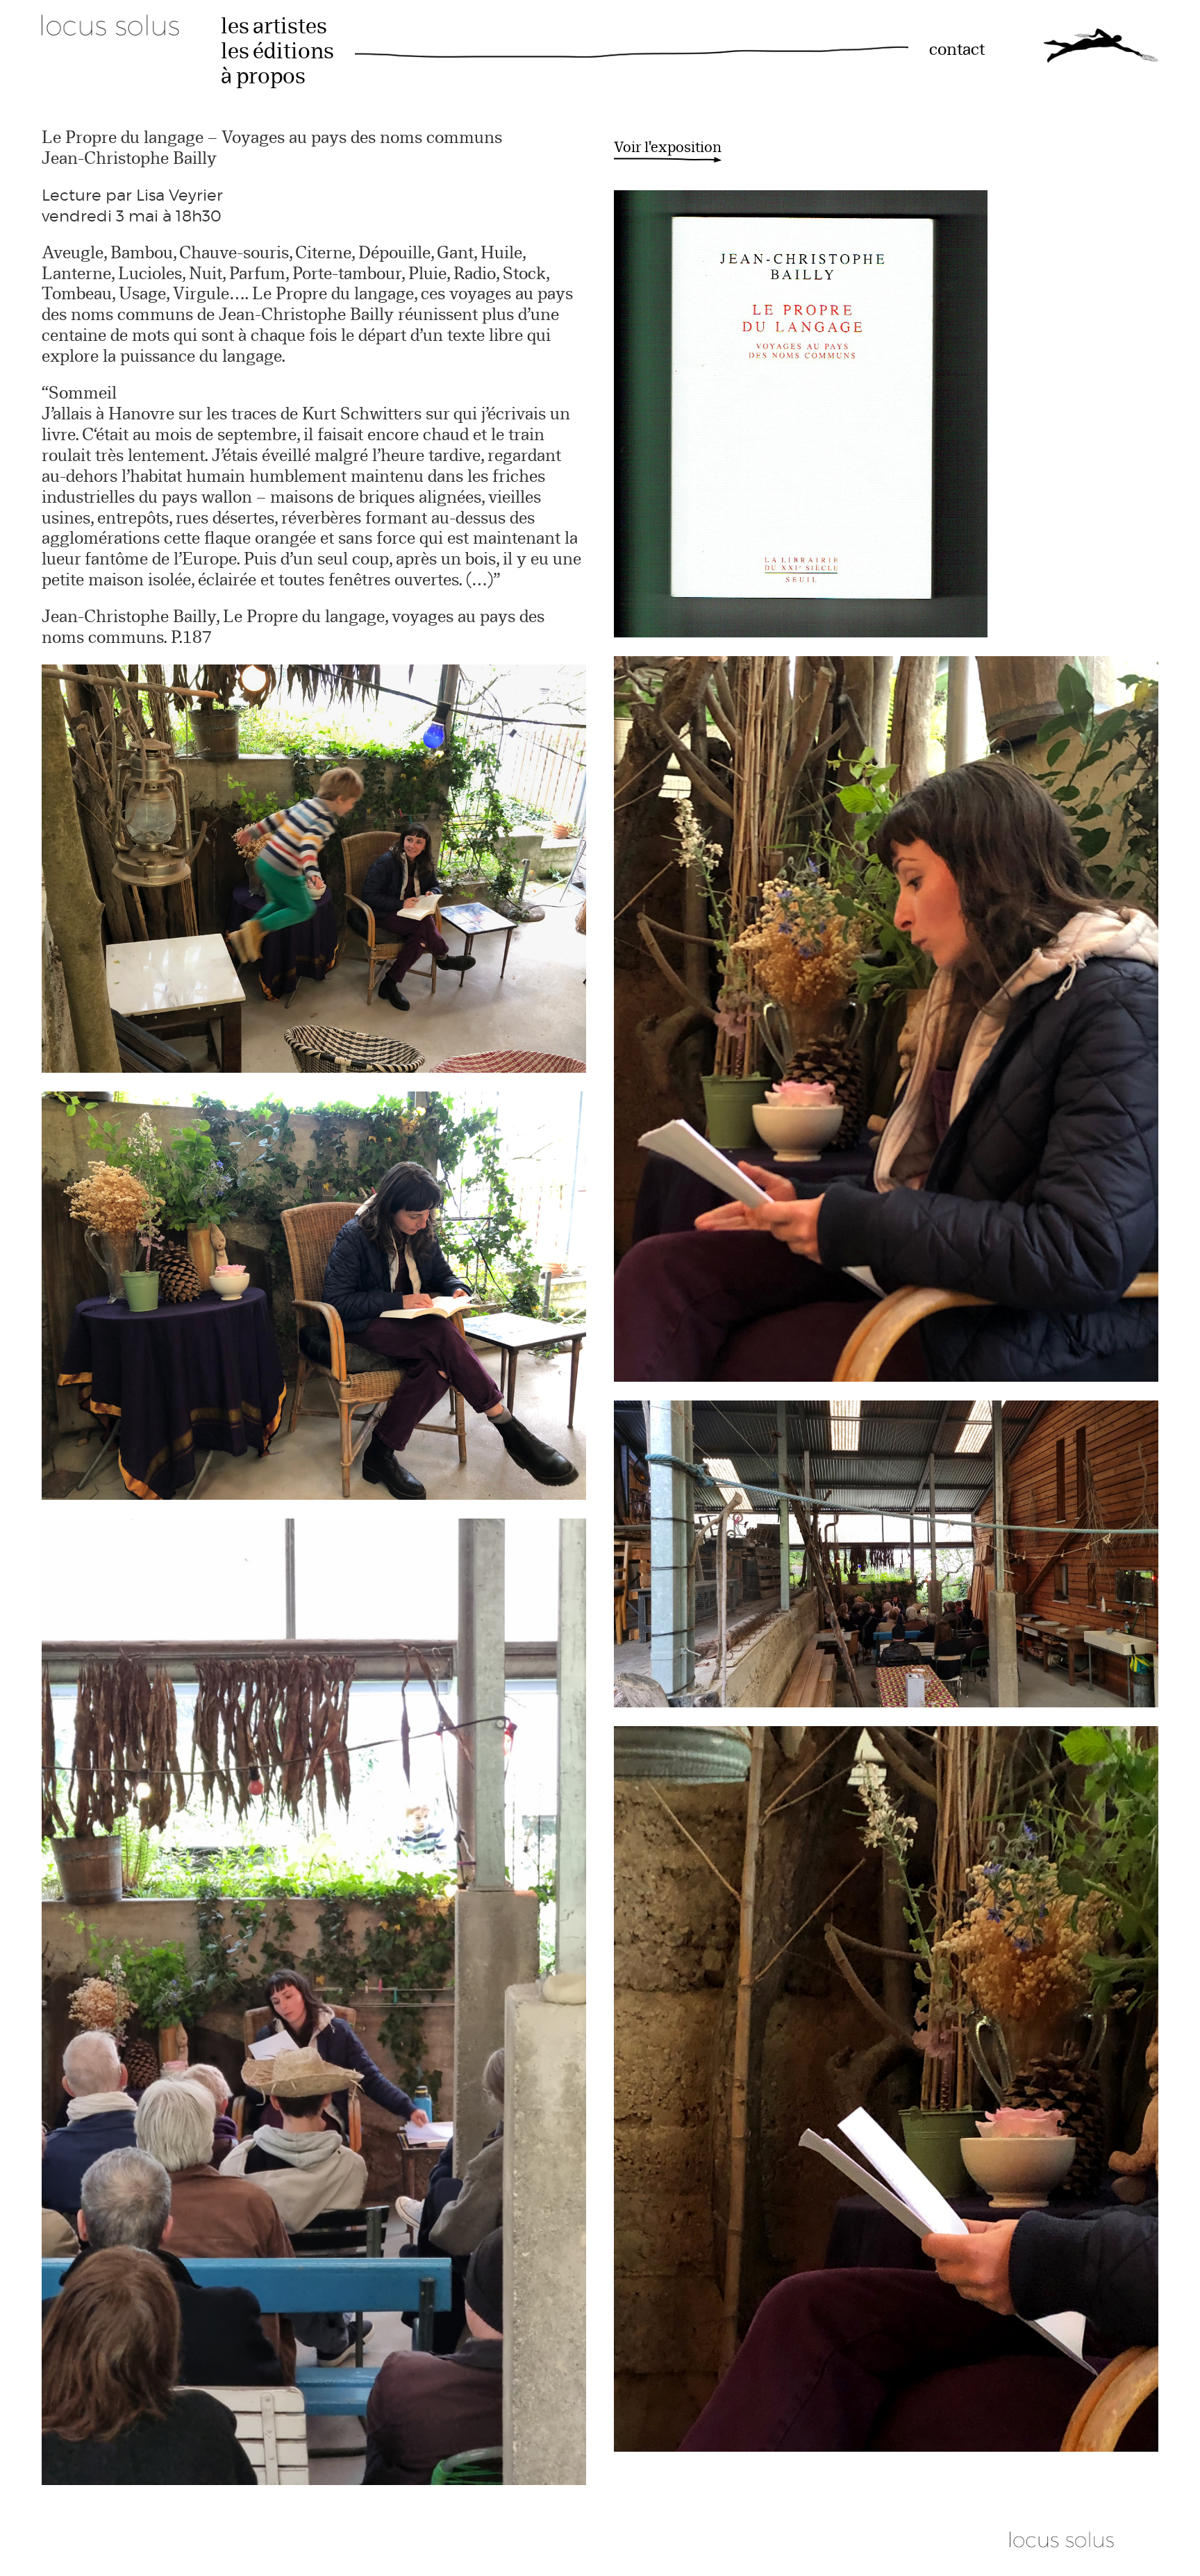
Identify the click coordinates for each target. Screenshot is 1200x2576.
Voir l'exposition (668, 148)
